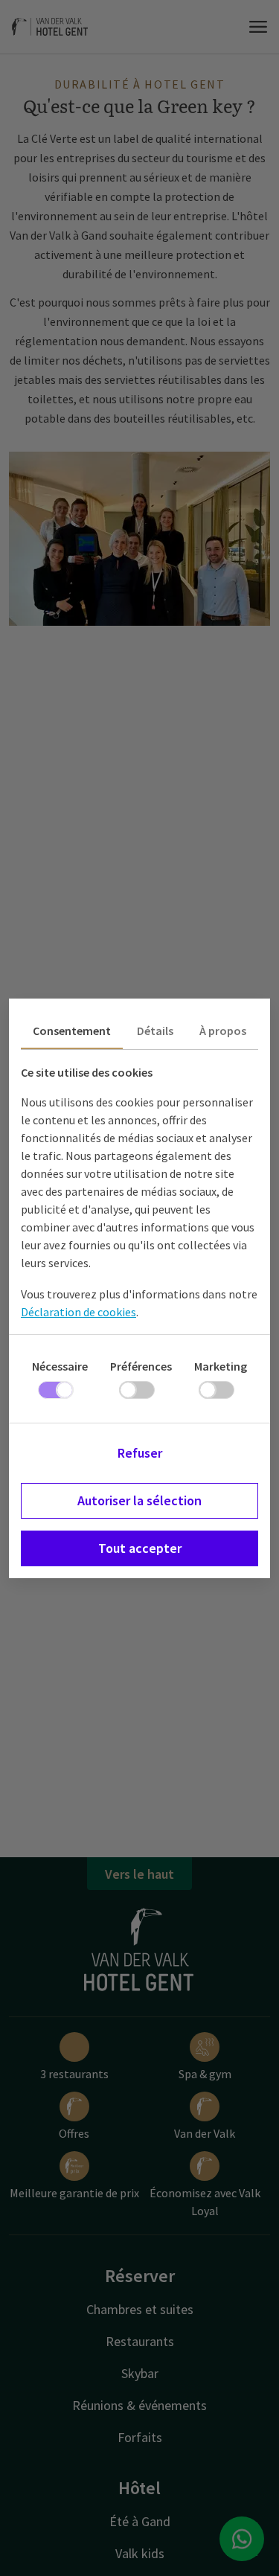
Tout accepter (140, 1548)
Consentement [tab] (72, 1031)
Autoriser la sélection (139, 1500)
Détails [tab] (155, 1031)
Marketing (221, 1366)
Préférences (141, 1366)
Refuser (140, 1453)
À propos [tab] (223, 1031)
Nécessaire (60, 1366)
